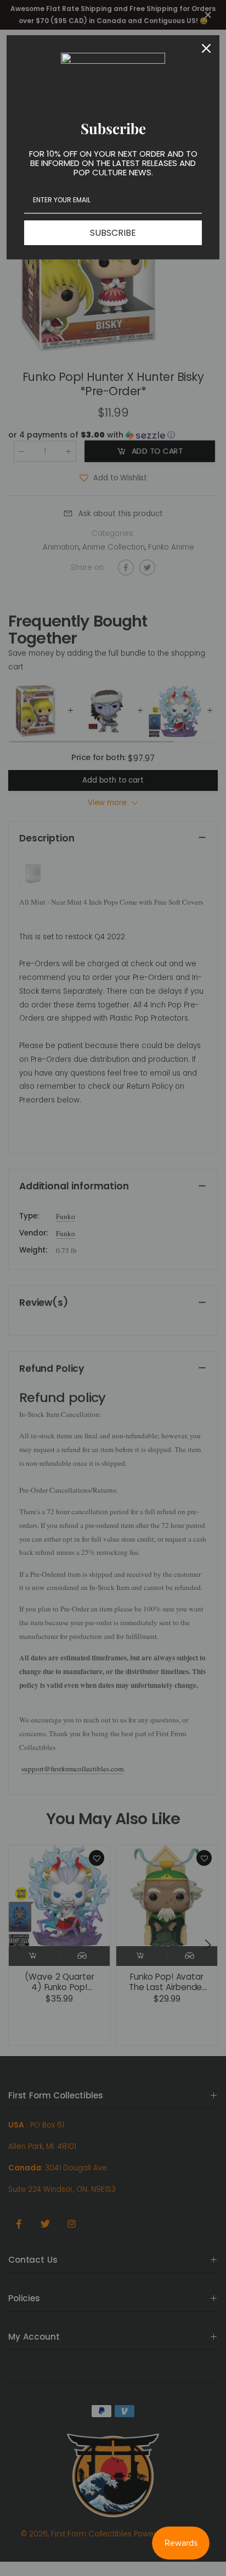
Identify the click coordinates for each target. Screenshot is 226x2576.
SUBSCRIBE (113, 233)
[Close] (206, 48)
